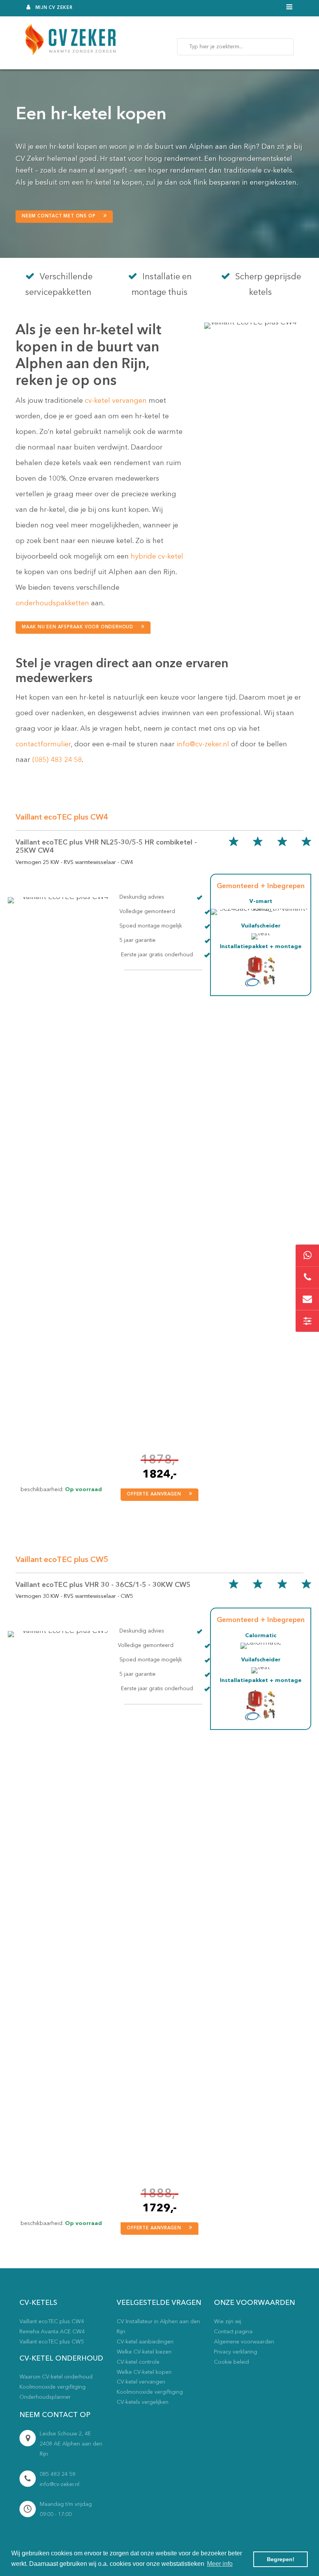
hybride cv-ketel (157, 557)
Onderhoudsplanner (45, 2397)
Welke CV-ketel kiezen (144, 2352)
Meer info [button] (220, 2564)
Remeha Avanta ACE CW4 (52, 2332)
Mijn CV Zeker (54, 8)
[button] (64, 217)
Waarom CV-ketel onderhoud (56, 2377)
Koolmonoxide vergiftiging (150, 2392)
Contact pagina (233, 2332)
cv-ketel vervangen (116, 401)
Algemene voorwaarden (244, 2342)
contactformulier (43, 744)
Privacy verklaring (236, 2352)
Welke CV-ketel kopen (144, 2372)
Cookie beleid (231, 2362)
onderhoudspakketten (52, 603)
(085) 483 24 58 (57, 760)
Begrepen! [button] (281, 2559)
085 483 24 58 (58, 2474)
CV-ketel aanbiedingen (145, 2342)
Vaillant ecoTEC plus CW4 (52, 2322)
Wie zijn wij (228, 2322)
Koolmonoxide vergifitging (53, 2387)
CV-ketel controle (138, 2362)
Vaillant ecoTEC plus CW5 (52, 2342)
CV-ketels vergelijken (143, 2402)
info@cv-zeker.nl (203, 744)
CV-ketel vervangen (141, 2382)
